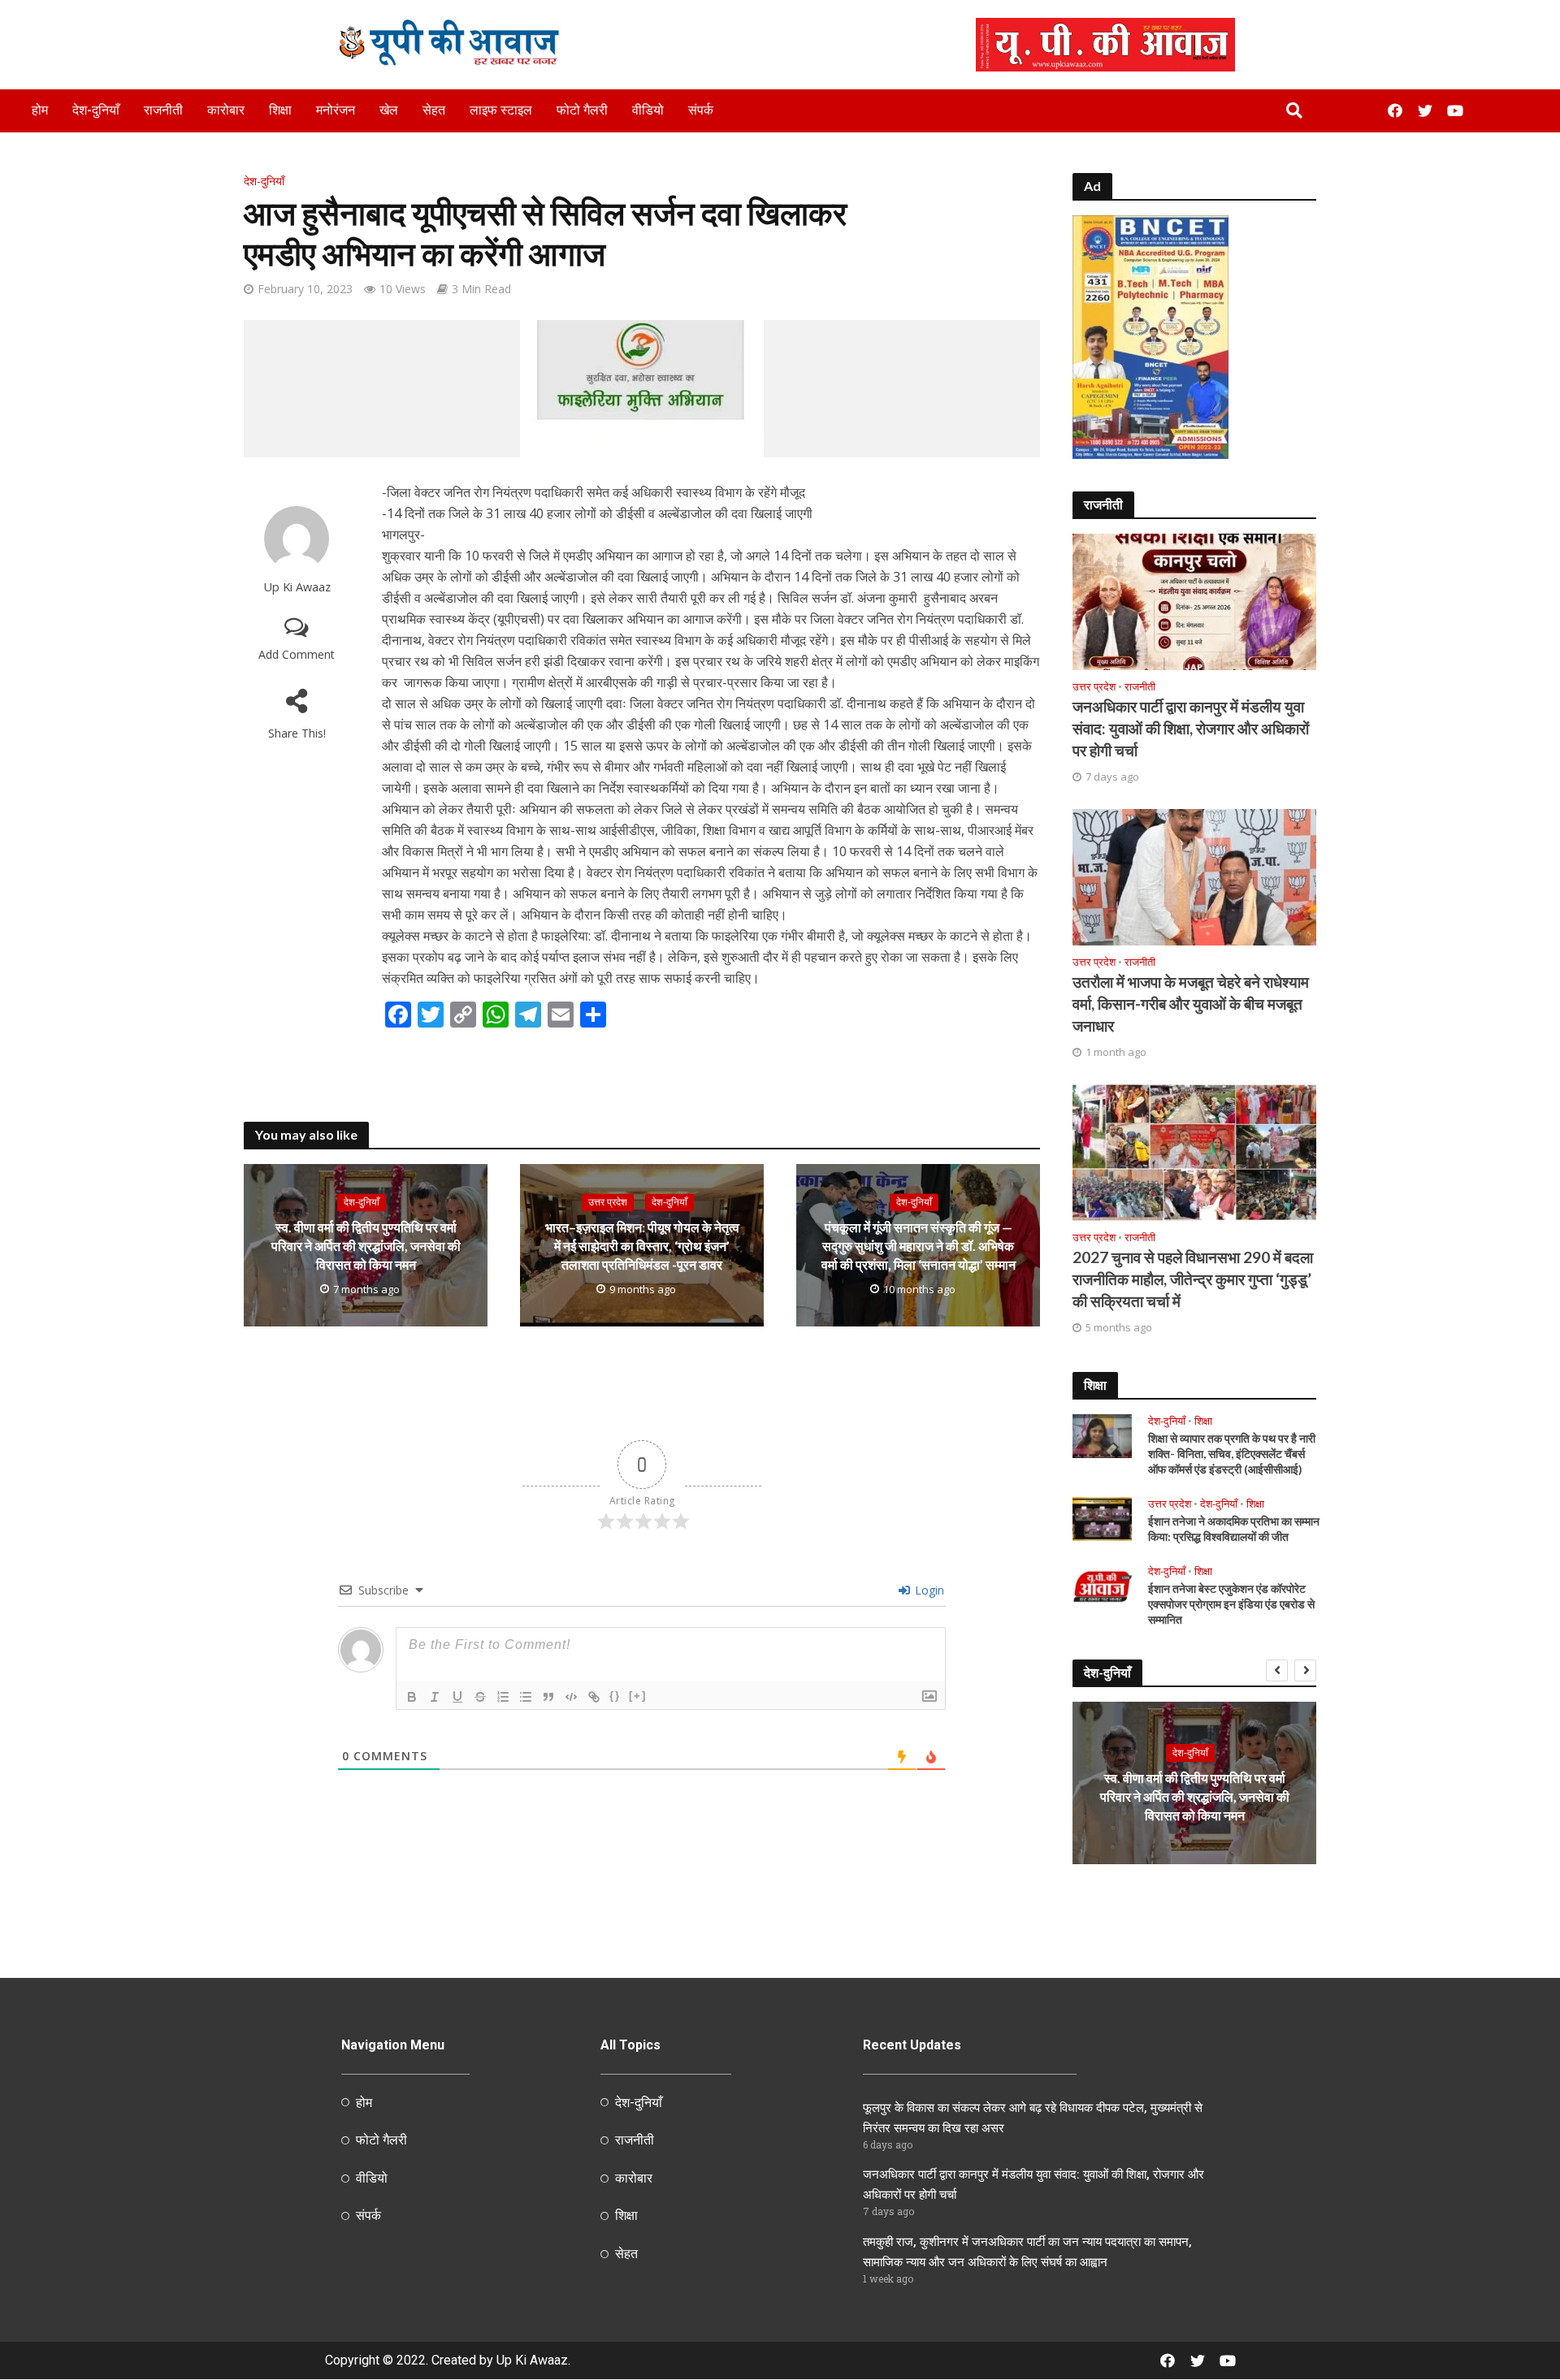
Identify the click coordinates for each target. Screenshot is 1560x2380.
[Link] (594, 1697)
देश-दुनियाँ (96, 110)
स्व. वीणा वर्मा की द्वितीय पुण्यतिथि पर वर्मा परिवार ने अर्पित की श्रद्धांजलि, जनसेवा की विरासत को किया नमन (366, 1246)
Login (928, 1590)
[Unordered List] (526, 1697)
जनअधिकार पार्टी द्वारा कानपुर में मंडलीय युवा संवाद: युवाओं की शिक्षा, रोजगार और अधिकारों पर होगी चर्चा (1191, 728)
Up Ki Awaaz (297, 587)
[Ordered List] (503, 1697)
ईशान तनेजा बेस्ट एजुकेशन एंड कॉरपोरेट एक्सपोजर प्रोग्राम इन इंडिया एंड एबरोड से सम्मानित (1231, 1604)
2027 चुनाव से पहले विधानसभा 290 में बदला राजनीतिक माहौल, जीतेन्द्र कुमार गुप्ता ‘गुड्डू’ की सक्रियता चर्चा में (1193, 1279)
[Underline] (457, 1697)
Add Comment (297, 654)
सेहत (434, 110)
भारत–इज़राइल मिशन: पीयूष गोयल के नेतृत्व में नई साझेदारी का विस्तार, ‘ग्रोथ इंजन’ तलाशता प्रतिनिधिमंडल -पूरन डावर (642, 1246)
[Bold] (412, 1697)
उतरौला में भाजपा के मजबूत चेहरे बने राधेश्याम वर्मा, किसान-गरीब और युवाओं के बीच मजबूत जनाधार (1191, 1004)
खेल (389, 110)
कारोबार (226, 110)
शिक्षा (280, 110)
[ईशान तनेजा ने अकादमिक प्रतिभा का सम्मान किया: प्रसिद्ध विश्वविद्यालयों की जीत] (1102, 1517)
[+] (638, 1696)
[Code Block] (571, 1697)
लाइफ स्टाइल (501, 110)
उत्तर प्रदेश (608, 1202)
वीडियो (648, 110)
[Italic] (435, 1697)
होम (40, 110)
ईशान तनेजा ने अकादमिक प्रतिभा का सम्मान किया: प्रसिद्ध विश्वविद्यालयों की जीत (1234, 1529)
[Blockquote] (548, 1697)
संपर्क (701, 110)
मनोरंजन (336, 110)
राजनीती (163, 110)
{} (615, 1696)
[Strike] (480, 1697)
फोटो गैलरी (582, 110)
